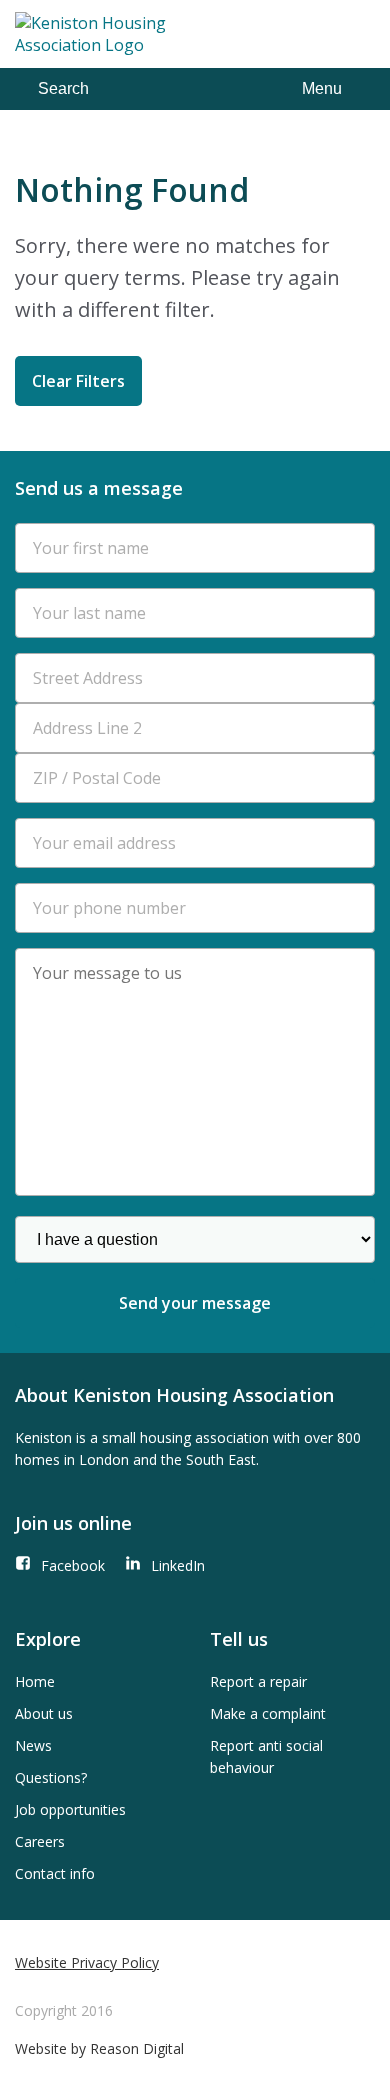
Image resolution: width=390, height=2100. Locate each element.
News (33, 1745)
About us (44, 1713)
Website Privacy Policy (87, 1962)
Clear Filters (78, 381)
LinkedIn (178, 1565)
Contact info (55, 1873)
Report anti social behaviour (266, 1756)
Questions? (51, 1777)
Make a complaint (268, 1713)
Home (35, 1681)
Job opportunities (70, 1809)
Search (63, 88)
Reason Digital (137, 2048)
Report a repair (258, 1681)
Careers (40, 1841)
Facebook (73, 1565)
